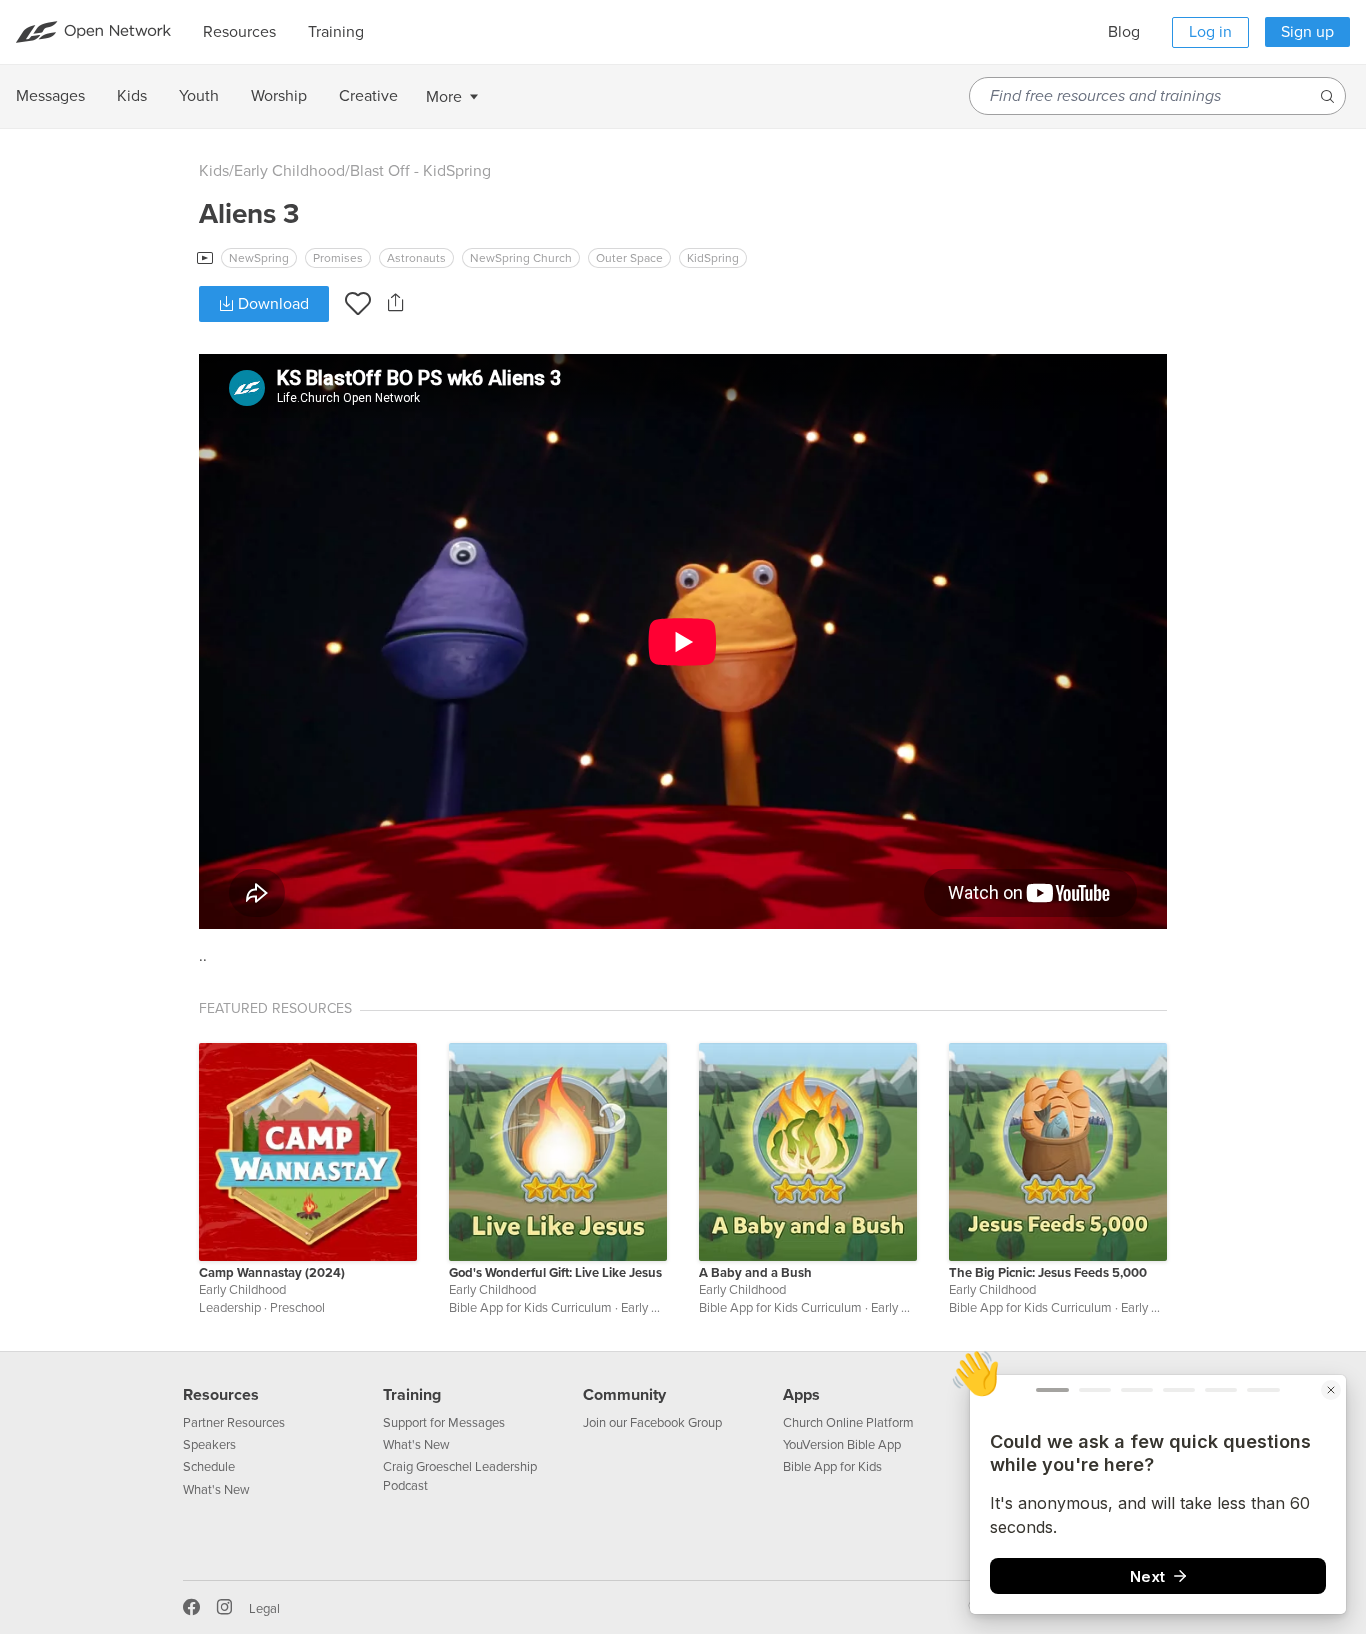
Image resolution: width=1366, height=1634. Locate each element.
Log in (1210, 32)
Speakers (209, 1445)
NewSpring (259, 258)
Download (271, 304)
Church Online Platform (848, 1423)
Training (412, 1395)
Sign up (1307, 32)
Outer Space (629, 258)
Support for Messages (444, 1423)
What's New (216, 1490)
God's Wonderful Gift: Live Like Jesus (555, 1273)
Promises (338, 258)
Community (624, 1395)
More (444, 97)
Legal (264, 1609)
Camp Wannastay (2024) (272, 1273)
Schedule (209, 1467)
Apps (801, 1395)
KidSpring (713, 258)
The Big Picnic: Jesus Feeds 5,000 (1048, 1273)
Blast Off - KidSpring (420, 171)
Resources (221, 1395)
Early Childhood (289, 171)
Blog (1124, 32)
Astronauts (416, 258)
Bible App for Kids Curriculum (530, 1308)
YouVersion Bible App (842, 1445)
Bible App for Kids (832, 1467)
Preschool (297, 1308)
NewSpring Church (521, 258)
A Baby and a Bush (755, 1273)
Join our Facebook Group (652, 1423)
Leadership (230, 1308)
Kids (214, 171)
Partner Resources (234, 1423)
